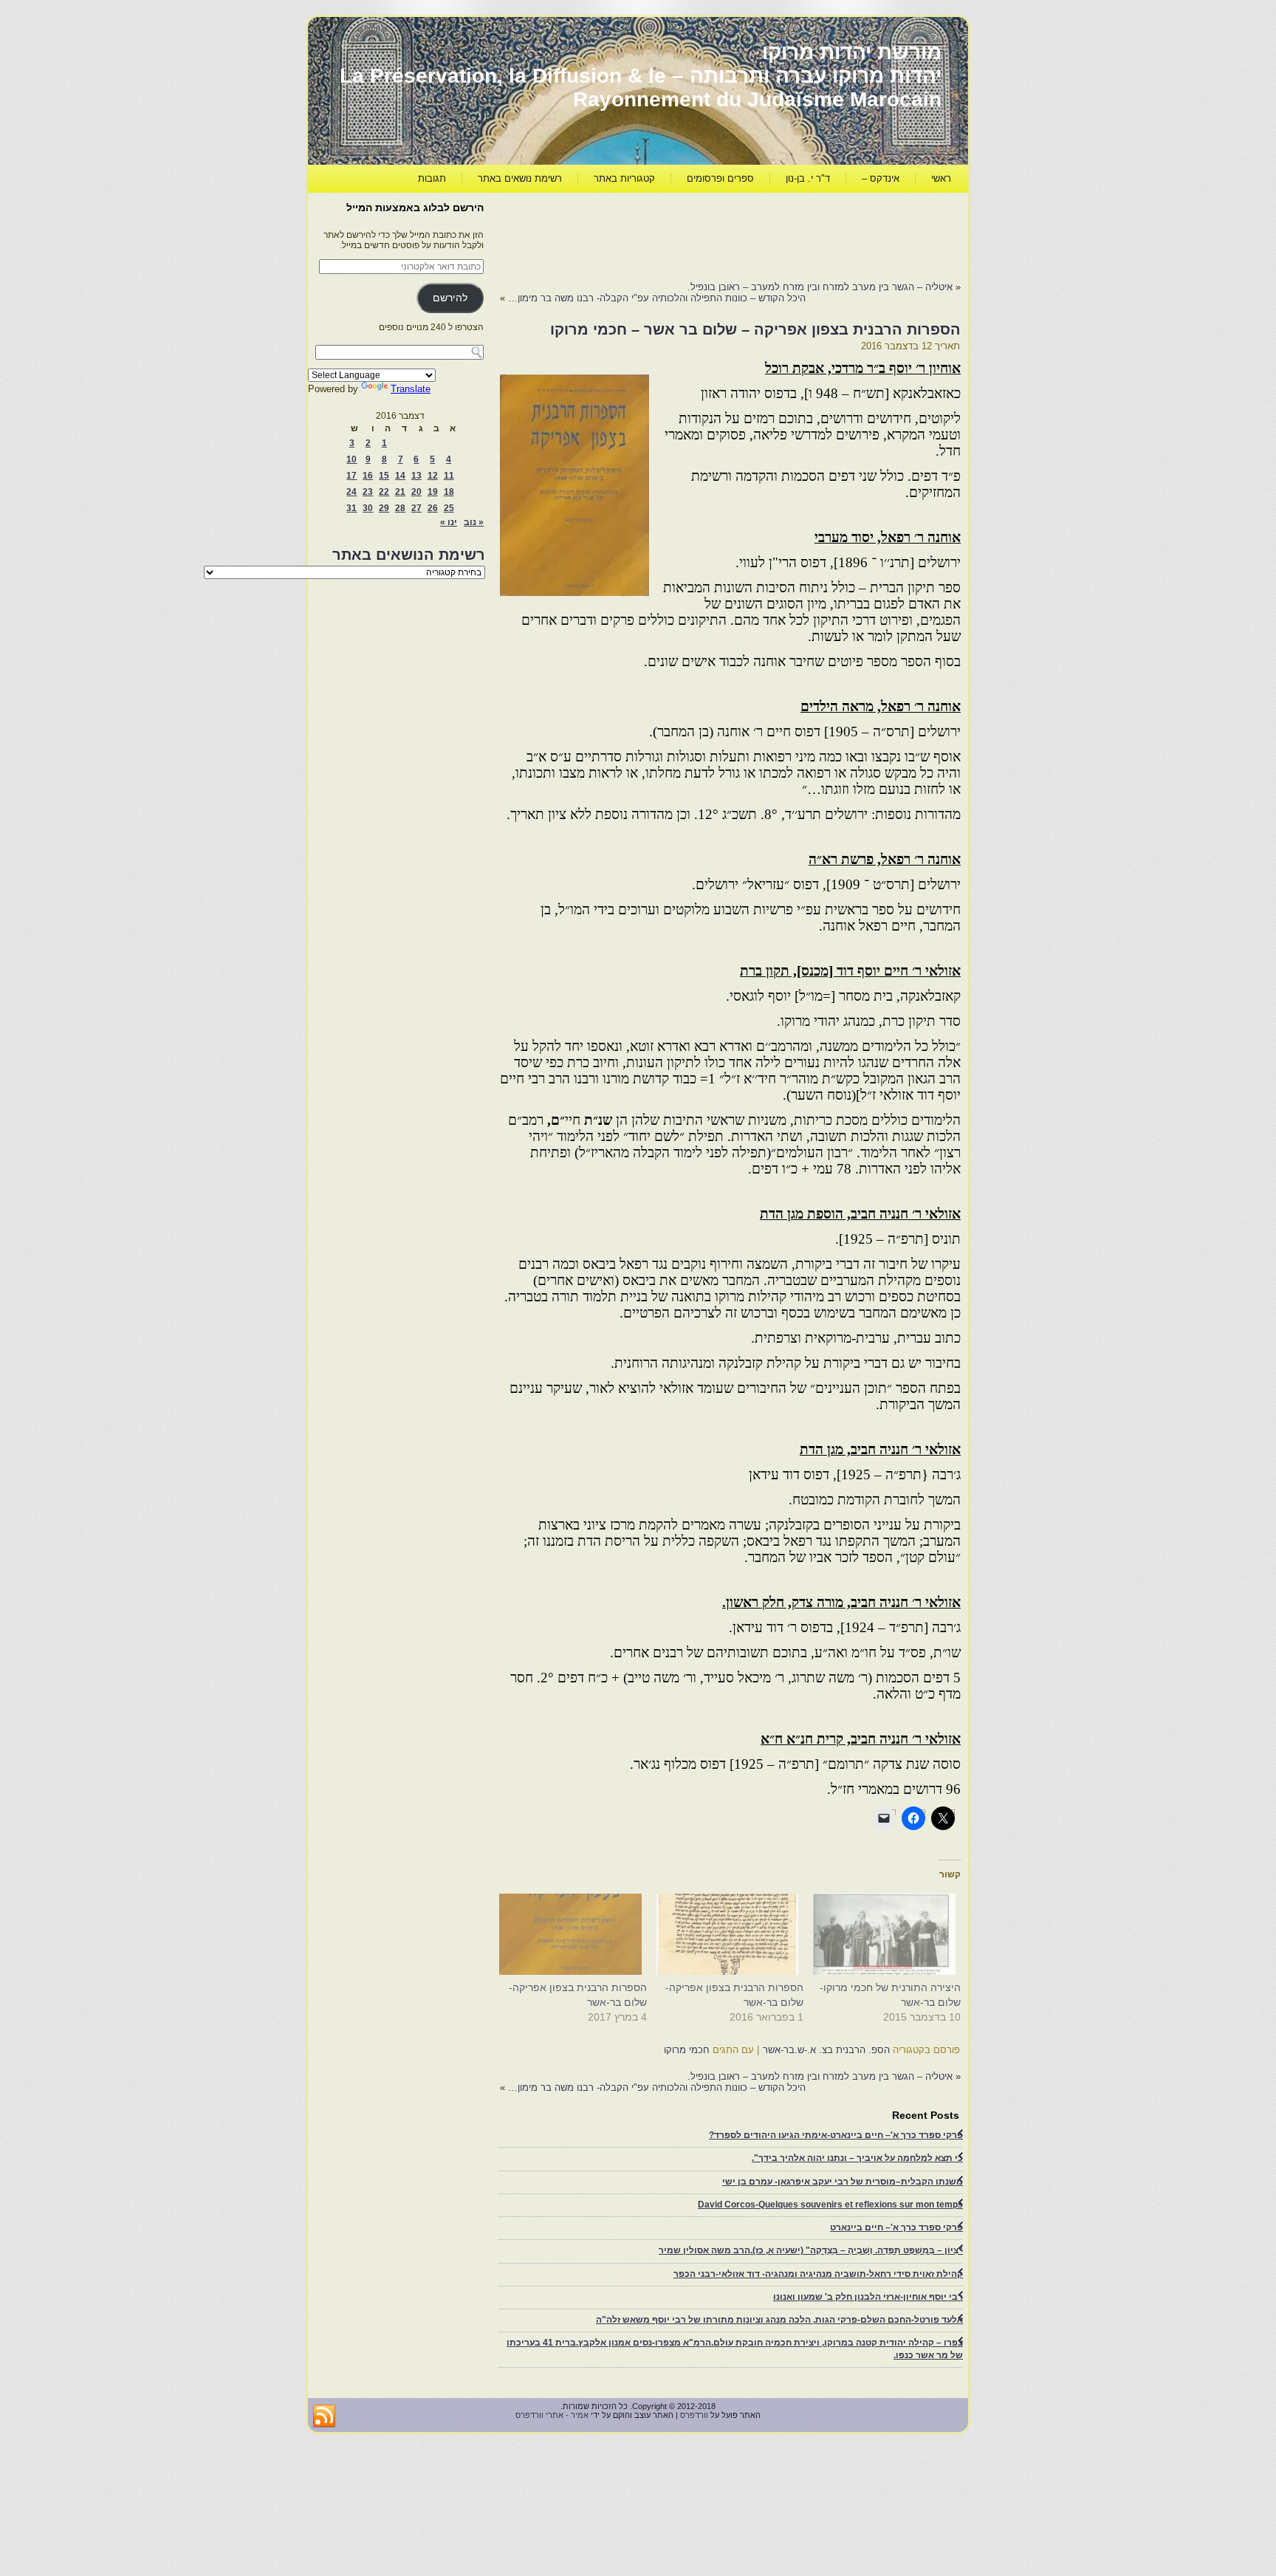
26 (433, 508)
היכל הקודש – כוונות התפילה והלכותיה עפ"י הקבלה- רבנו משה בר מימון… (657, 298)
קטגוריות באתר (624, 178)
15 (384, 476)
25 (449, 508)
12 (433, 476)
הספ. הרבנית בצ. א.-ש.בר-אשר (826, 2050)
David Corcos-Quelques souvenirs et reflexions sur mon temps (830, 2205)
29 (384, 508)
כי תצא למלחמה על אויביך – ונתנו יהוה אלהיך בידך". (857, 2158)
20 (416, 492)
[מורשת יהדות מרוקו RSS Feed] (324, 2416)
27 (416, 508)
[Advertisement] (692, 233)
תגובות (432, 178)
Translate (411, 389)
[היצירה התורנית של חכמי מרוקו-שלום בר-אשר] (889, 1934)
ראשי (941, 178)
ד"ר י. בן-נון (808, 178)
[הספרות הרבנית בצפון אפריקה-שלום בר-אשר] (733, 1934)
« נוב (474, 522)
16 (368, 476)
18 (449, 492)
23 (368, 492)
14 (400, 476)
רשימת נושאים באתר (520, 178)
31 (351, 508)
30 (368, 508)
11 (449, 476)
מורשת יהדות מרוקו (852, 52)
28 (400, 508)
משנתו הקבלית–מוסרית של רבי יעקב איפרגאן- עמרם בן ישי (843, 2182)
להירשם (450, 298)
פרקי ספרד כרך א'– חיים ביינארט (896, 2227)
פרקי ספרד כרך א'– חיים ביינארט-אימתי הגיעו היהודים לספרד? (836, 2135)
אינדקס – (881, 178)
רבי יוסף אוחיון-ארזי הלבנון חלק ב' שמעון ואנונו (868, 2297)
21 (400, 492)
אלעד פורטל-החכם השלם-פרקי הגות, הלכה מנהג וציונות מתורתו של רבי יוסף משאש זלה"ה (779, 2320)
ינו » (449, 522)
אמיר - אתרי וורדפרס (552, 2415)
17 (351, 476)
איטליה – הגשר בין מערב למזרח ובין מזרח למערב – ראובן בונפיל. (820, 287)
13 (416, 476)
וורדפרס (694, 2415)
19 (433, 492)
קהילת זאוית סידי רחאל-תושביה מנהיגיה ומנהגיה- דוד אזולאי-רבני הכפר (818, 2274)
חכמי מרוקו (687, 2050)
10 (351, 459)
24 (351, 492)
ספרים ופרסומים (720, 178)
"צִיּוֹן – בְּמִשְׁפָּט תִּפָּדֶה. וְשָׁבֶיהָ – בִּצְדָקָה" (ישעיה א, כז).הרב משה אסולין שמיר (811, 2250)
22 (384, 492)
